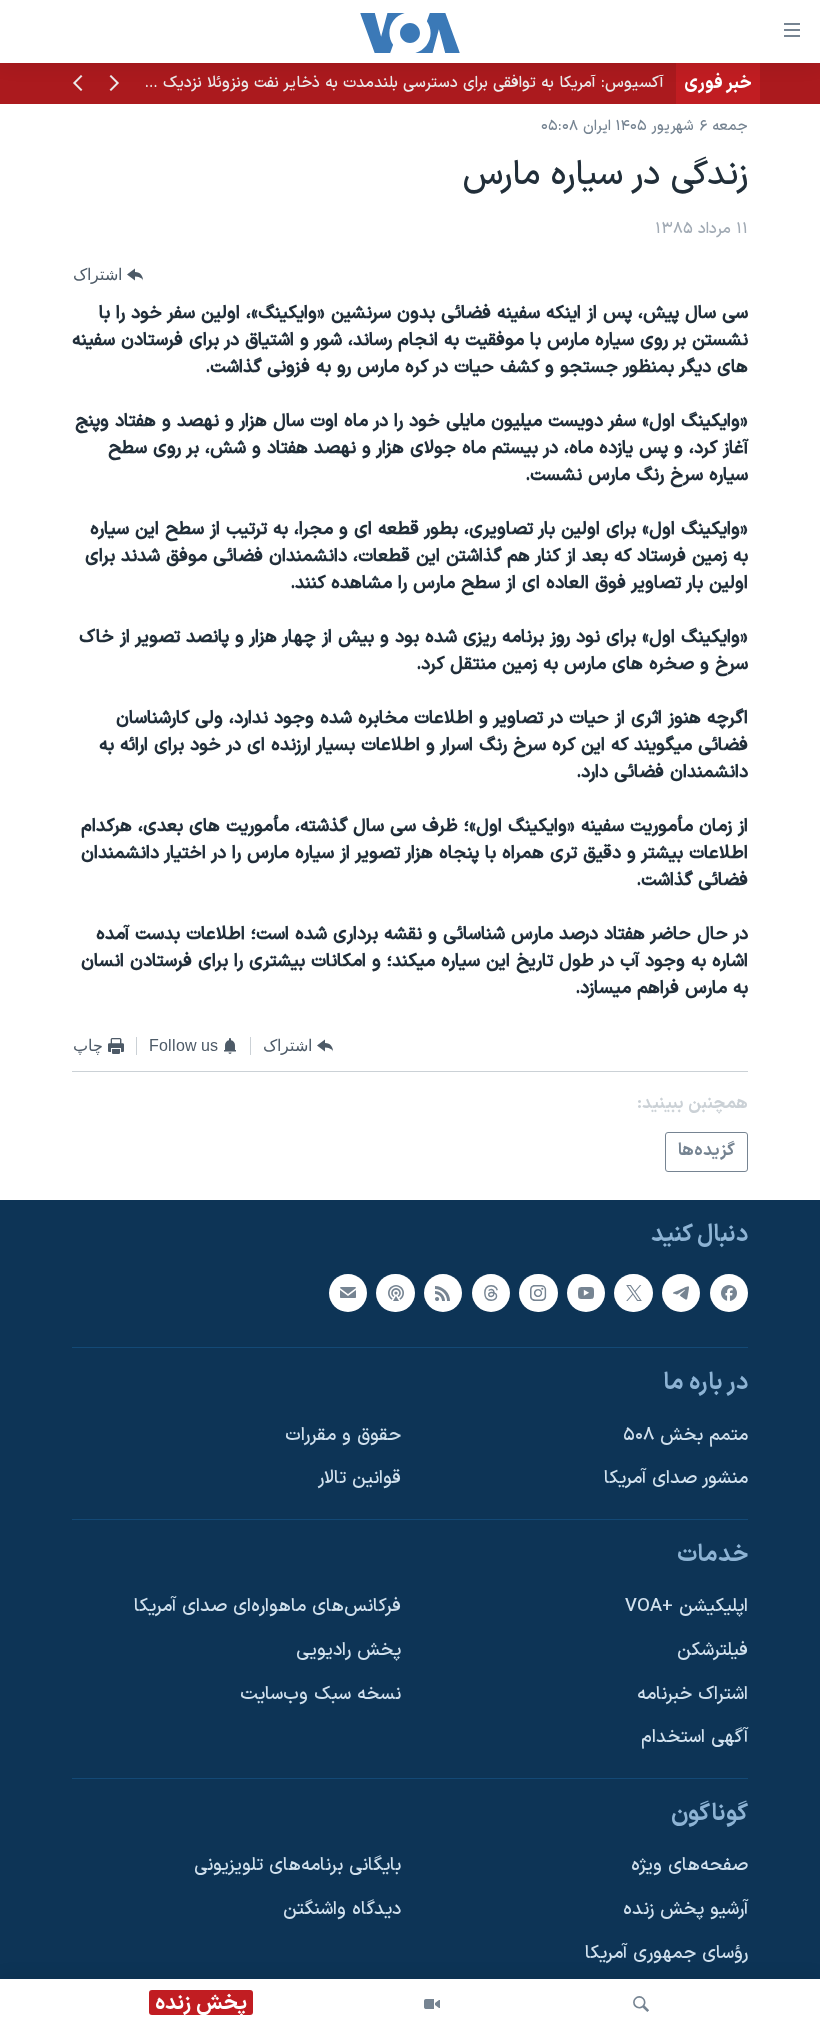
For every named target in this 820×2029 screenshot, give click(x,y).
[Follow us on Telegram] (681, 1292)
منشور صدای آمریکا (676, 1478)
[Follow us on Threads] (491, 1292)
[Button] (108, 274)
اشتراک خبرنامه (692, 1693)
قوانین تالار (359, 1478)
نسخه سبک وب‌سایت (320, 1693)
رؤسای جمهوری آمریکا (666, 1952)
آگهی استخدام (694, 1737)
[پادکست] (395, 1292)
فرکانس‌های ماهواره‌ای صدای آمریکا (267, 1606)
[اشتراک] (348, 1292)
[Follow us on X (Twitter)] (633, 1292)
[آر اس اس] (443, 1292)
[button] (114, 85)
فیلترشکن (712, 1650)
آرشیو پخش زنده (685, 1909)
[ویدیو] (432, 2004)
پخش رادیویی (348, 1650)
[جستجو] (641, 2004)
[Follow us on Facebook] (729, 1292)
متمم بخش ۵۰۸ (685, 1434)
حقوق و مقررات (343, 1434)
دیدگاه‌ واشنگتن (342, 1909)
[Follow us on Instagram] (538, 1292)
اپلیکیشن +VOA (686, 1606)
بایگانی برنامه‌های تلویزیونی (297, 1865)
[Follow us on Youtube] (586, 1292)
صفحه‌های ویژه (689, 1865)
